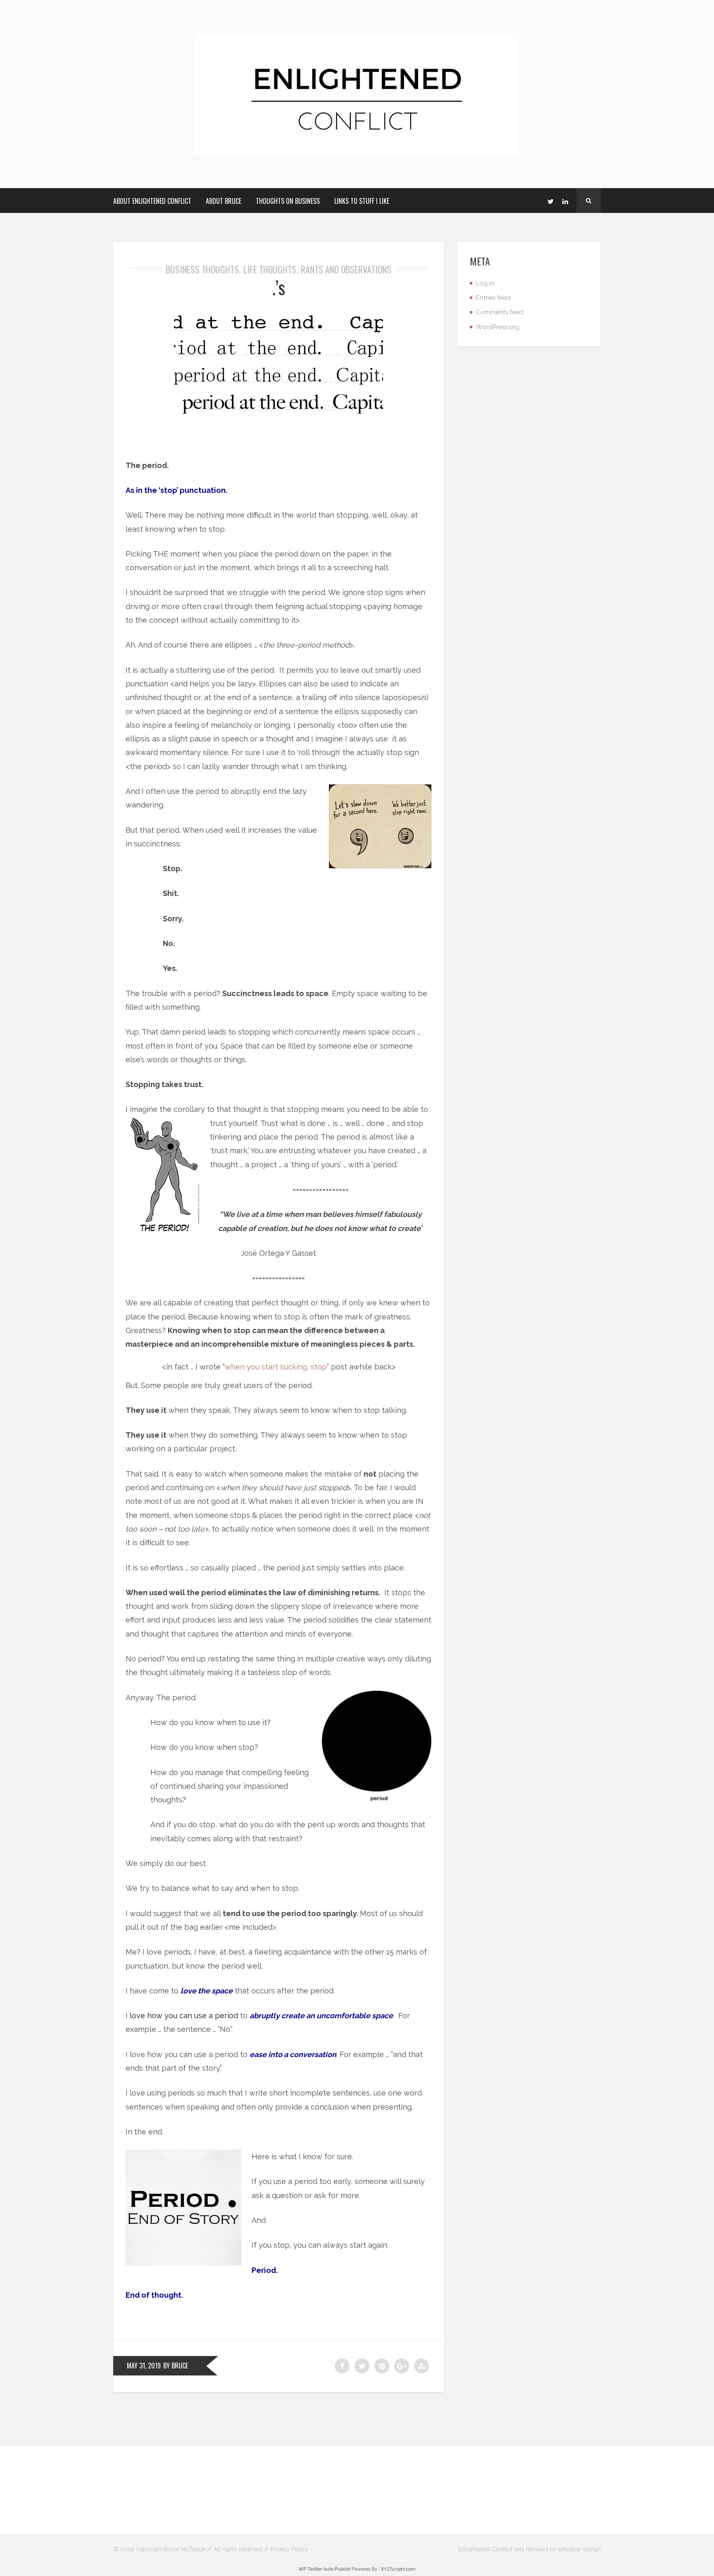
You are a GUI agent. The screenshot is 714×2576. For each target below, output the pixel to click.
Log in (485, 283)
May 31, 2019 (144, 2366)
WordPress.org (498, 327)
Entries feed (493, 298)
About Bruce (224, 201)
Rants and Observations (346, 269)
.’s (279, 287)
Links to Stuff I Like (362, 201)
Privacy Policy (289, 2549)
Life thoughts (270, 269)
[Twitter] (550, 201)
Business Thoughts (202, 269)
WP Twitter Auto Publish (325, 2569)
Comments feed (500, 312)
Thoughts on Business (288, 201)
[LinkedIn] (565, 201)
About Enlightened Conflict (152, 201)
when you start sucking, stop (276, 1367)
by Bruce (176, 2366)
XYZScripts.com (398, 2569)
